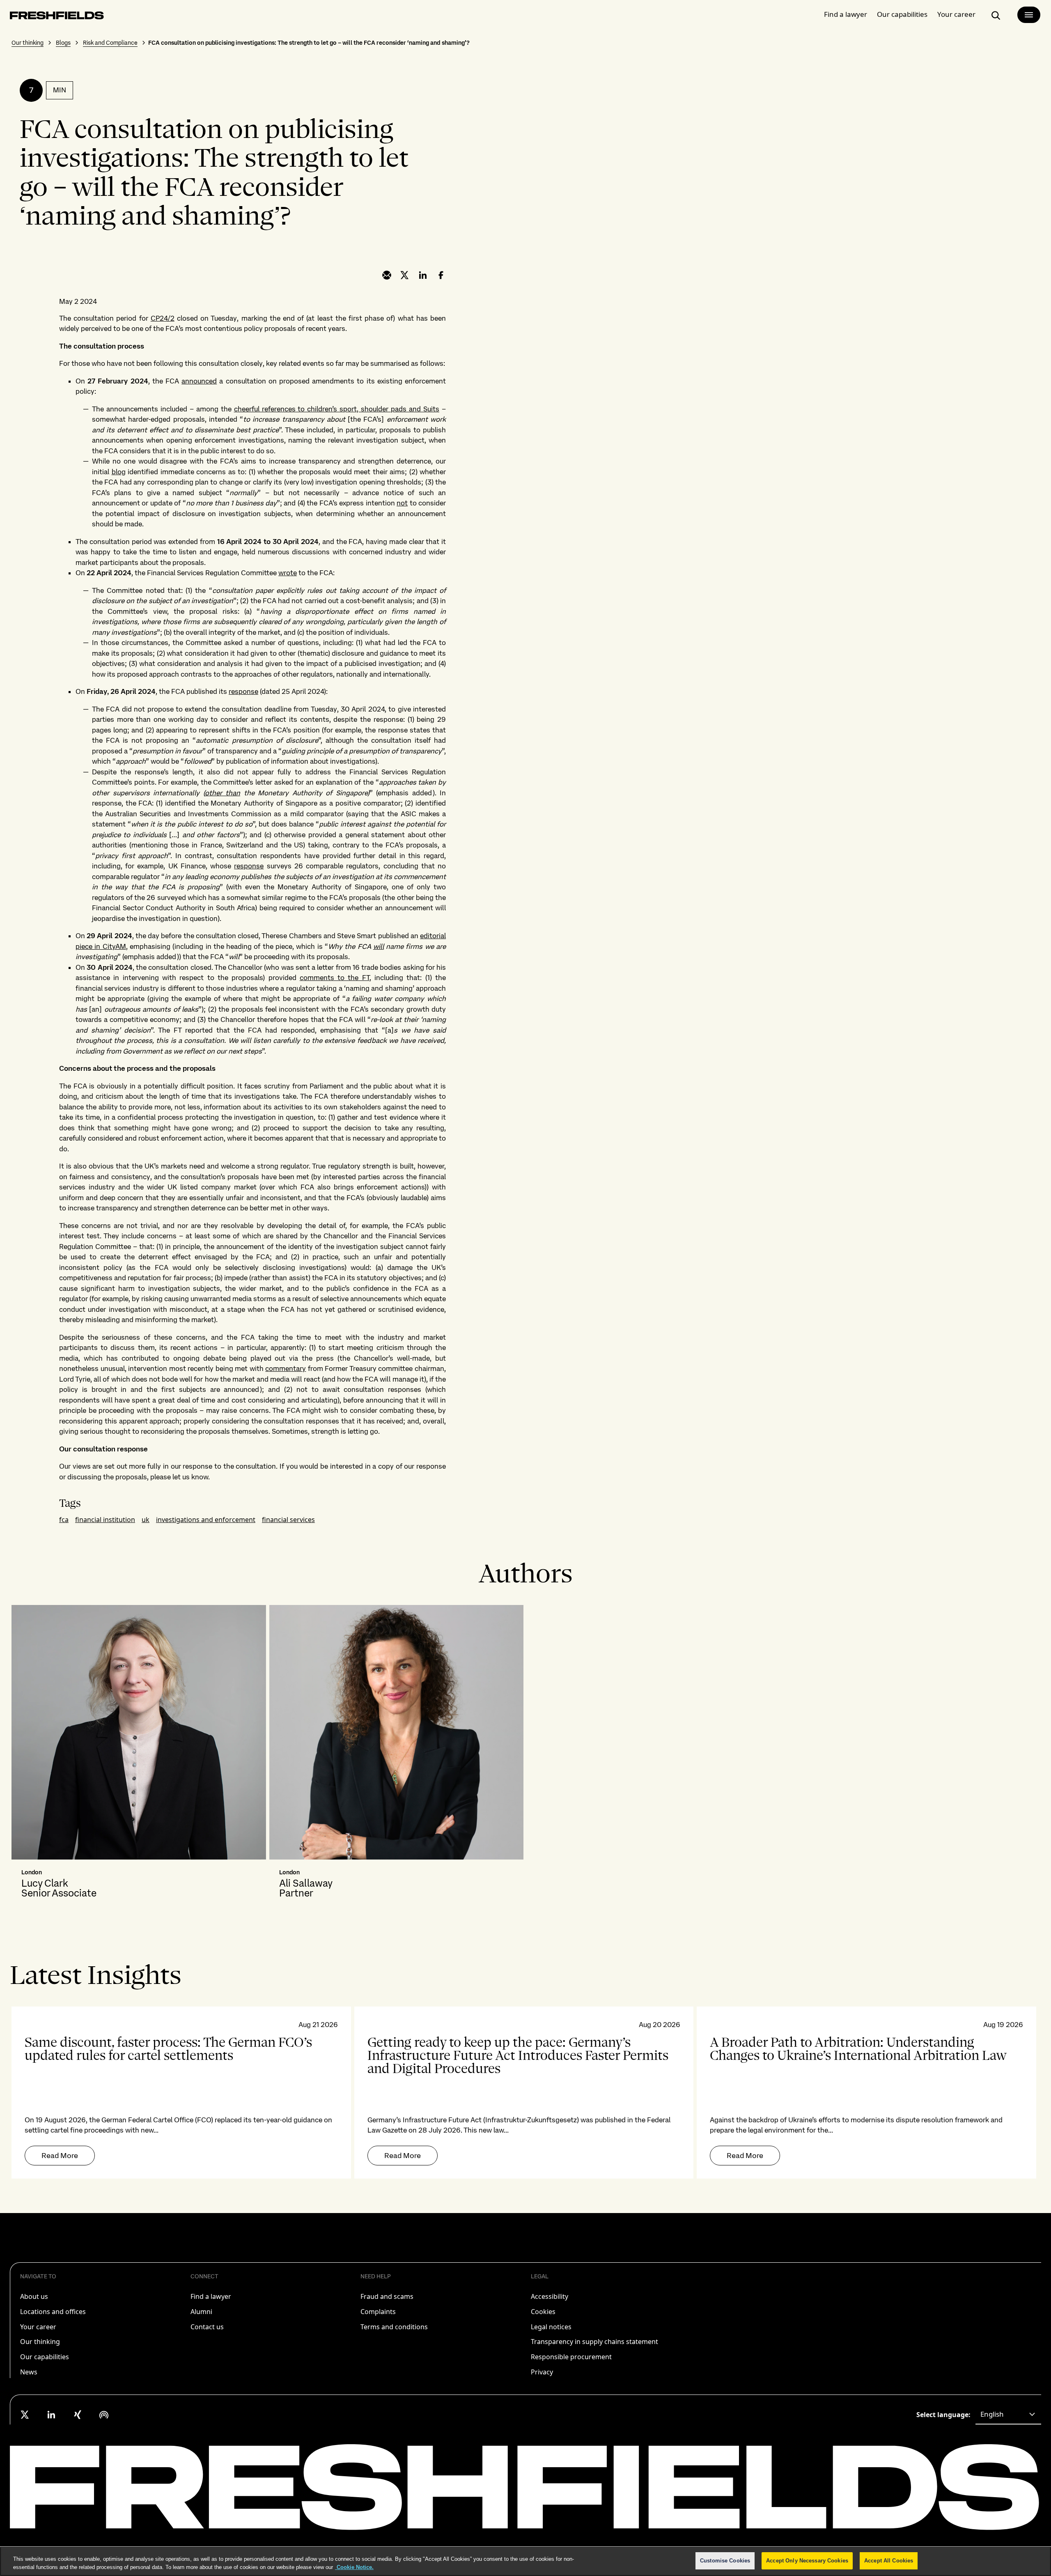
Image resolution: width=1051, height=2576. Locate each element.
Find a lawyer (846, 14)
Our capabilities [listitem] (45, 2357)
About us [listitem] (34, 2296)
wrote (288, 573)
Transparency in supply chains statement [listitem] (594, 2342)
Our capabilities (902, 14)
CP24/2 (163, 318)
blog (119, 472)
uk (146, 1520)
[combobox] (1008, 2415)
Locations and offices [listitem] (53, 2312)
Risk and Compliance (110, 43)
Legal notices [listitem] (551, 2327)
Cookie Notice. (354, 2567)
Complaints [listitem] (378, 2312)
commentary (286, 1368)
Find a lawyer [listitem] (211, 2296)
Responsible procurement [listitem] (571, 2357)
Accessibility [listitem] (550, 2296)
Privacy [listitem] (542, 2372)
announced (199, 381)
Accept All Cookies (889, 2561)
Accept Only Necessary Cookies (807, 2561)
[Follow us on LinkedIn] (51, 2415)
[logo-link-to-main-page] (57, 17)
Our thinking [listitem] (40, 2342)
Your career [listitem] (38, 2327)
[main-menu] (1029, 15)
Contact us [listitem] (207, 2327)
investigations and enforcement (206, 1520)
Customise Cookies (725, 2561)
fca (64, 1520)
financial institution (105, 1520)
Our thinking (28, 43)
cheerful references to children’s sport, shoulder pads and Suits (337, 409)
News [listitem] (29, 2372)
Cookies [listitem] (543, 2312)
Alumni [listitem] (201, 2312)
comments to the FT (335, 978)
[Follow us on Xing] (78, 2415)
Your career (956, 14)
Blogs (63, 43)
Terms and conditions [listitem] (394, 2327)
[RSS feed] (104, 2415)
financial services (288, 1520)
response (243, 691)
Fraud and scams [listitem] (387, 2296)
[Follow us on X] (25, 2415)
